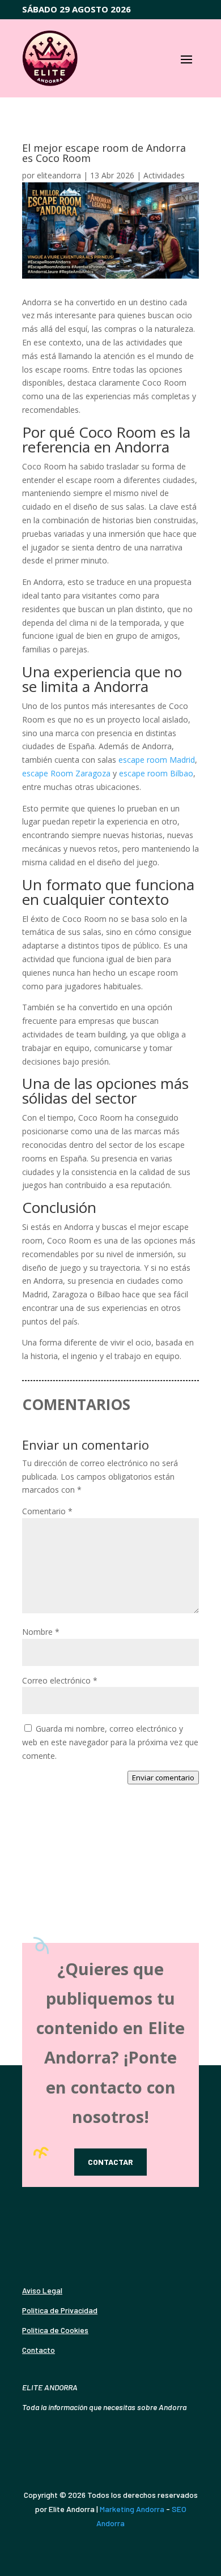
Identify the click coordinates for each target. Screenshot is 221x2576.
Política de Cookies (55, 2330)
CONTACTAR (110, 2162)
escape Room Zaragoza (66, 773)
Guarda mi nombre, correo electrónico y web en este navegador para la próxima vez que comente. (110, 1742)
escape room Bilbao (156, 773)
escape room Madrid (157, 760)
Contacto (39, 2350)
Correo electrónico (60, 1680)
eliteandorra (59, 175)
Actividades (164, 175)
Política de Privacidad (60, 2310)
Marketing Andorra (132, 2509)
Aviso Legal (42, 2290)
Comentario (47, 1511)
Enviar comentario (163, 1778)
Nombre (41, 1632)
